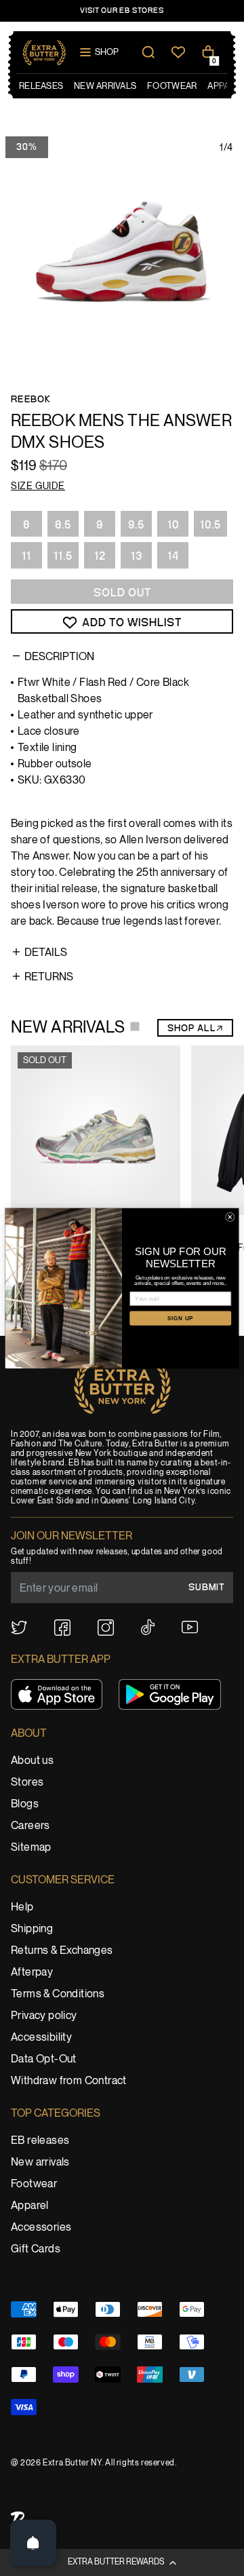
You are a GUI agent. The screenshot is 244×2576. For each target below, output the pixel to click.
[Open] (33, 2543)
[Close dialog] (230, 1217)
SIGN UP (180, 1318)
